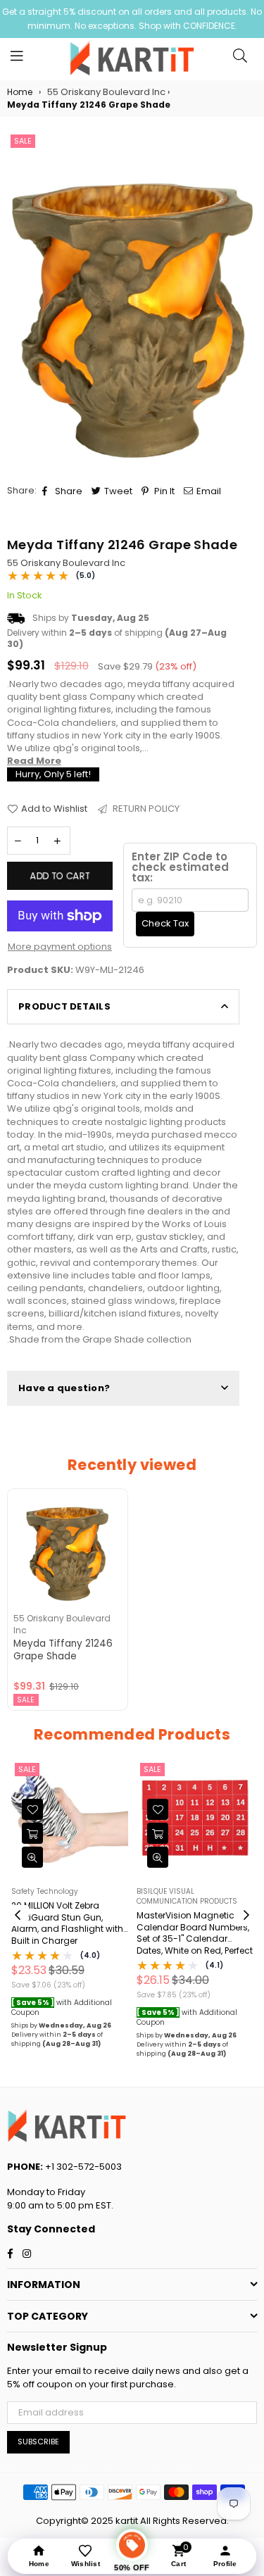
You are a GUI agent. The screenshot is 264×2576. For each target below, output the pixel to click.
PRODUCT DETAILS (64, 1006)
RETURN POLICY (145, 809)
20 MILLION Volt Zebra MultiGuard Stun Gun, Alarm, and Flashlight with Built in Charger (67, 1923)
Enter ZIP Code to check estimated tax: (180, 867)
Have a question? (64, 1388)
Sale (23, 141)
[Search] (240, 59)
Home (20, 92)
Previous (18, 1916)
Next (246, 1916)
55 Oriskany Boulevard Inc (66, 563)
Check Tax (165, 923)
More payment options (60, 947)
